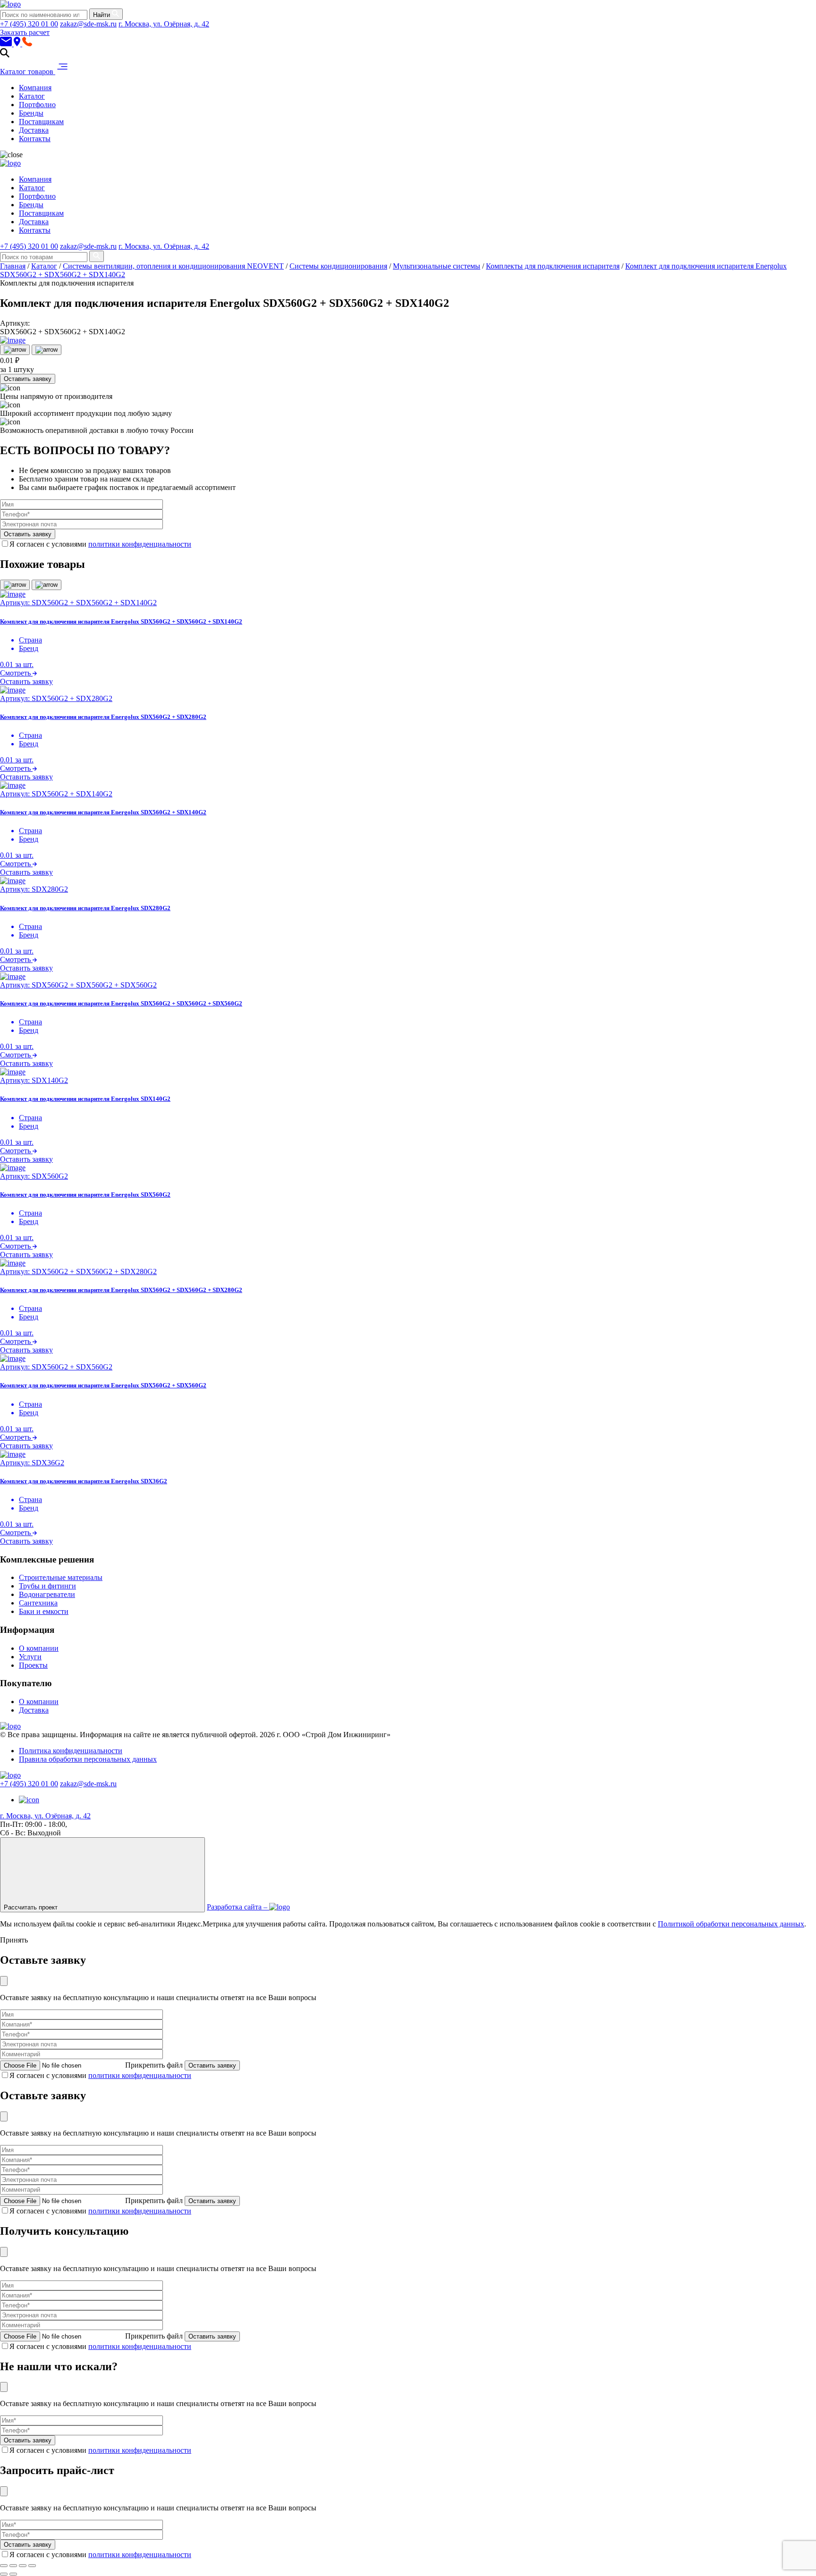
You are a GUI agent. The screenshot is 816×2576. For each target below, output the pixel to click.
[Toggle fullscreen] (23, 2566)
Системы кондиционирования (338, 266)
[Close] (4, 1981)
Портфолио (37, 105)
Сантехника (38, 1603)
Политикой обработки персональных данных (731, 1924)
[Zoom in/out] (32, 2566)
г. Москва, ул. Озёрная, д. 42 (164, 24)
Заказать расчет (25, 32)
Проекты (33, 1665)
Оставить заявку (28, 379)
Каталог (32, 96)
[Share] (13, 2566)
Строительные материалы (61, 1577)
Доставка (34, 130)
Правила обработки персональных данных (88, 1759)
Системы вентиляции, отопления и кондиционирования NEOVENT (173, 266)
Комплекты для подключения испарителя (553, 266)
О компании (39, 1648)
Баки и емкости (44, 1611)
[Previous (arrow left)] (4, 2574)
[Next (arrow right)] (13, 2574)
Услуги (30, 1657)
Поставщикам (41, 122)
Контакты (35, 139)
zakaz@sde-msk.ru (88, 24)
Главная (13, 266)
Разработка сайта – (238, 1907)
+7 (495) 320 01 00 (29, 24)
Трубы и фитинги (47, 1586)
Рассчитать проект (32, 1907)
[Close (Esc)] (4, 2566)
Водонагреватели (47, 1594)
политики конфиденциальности (140, 544)
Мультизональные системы (437, 266)
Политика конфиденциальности (71, 1751)
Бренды (31, 113)
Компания (35, 88)
